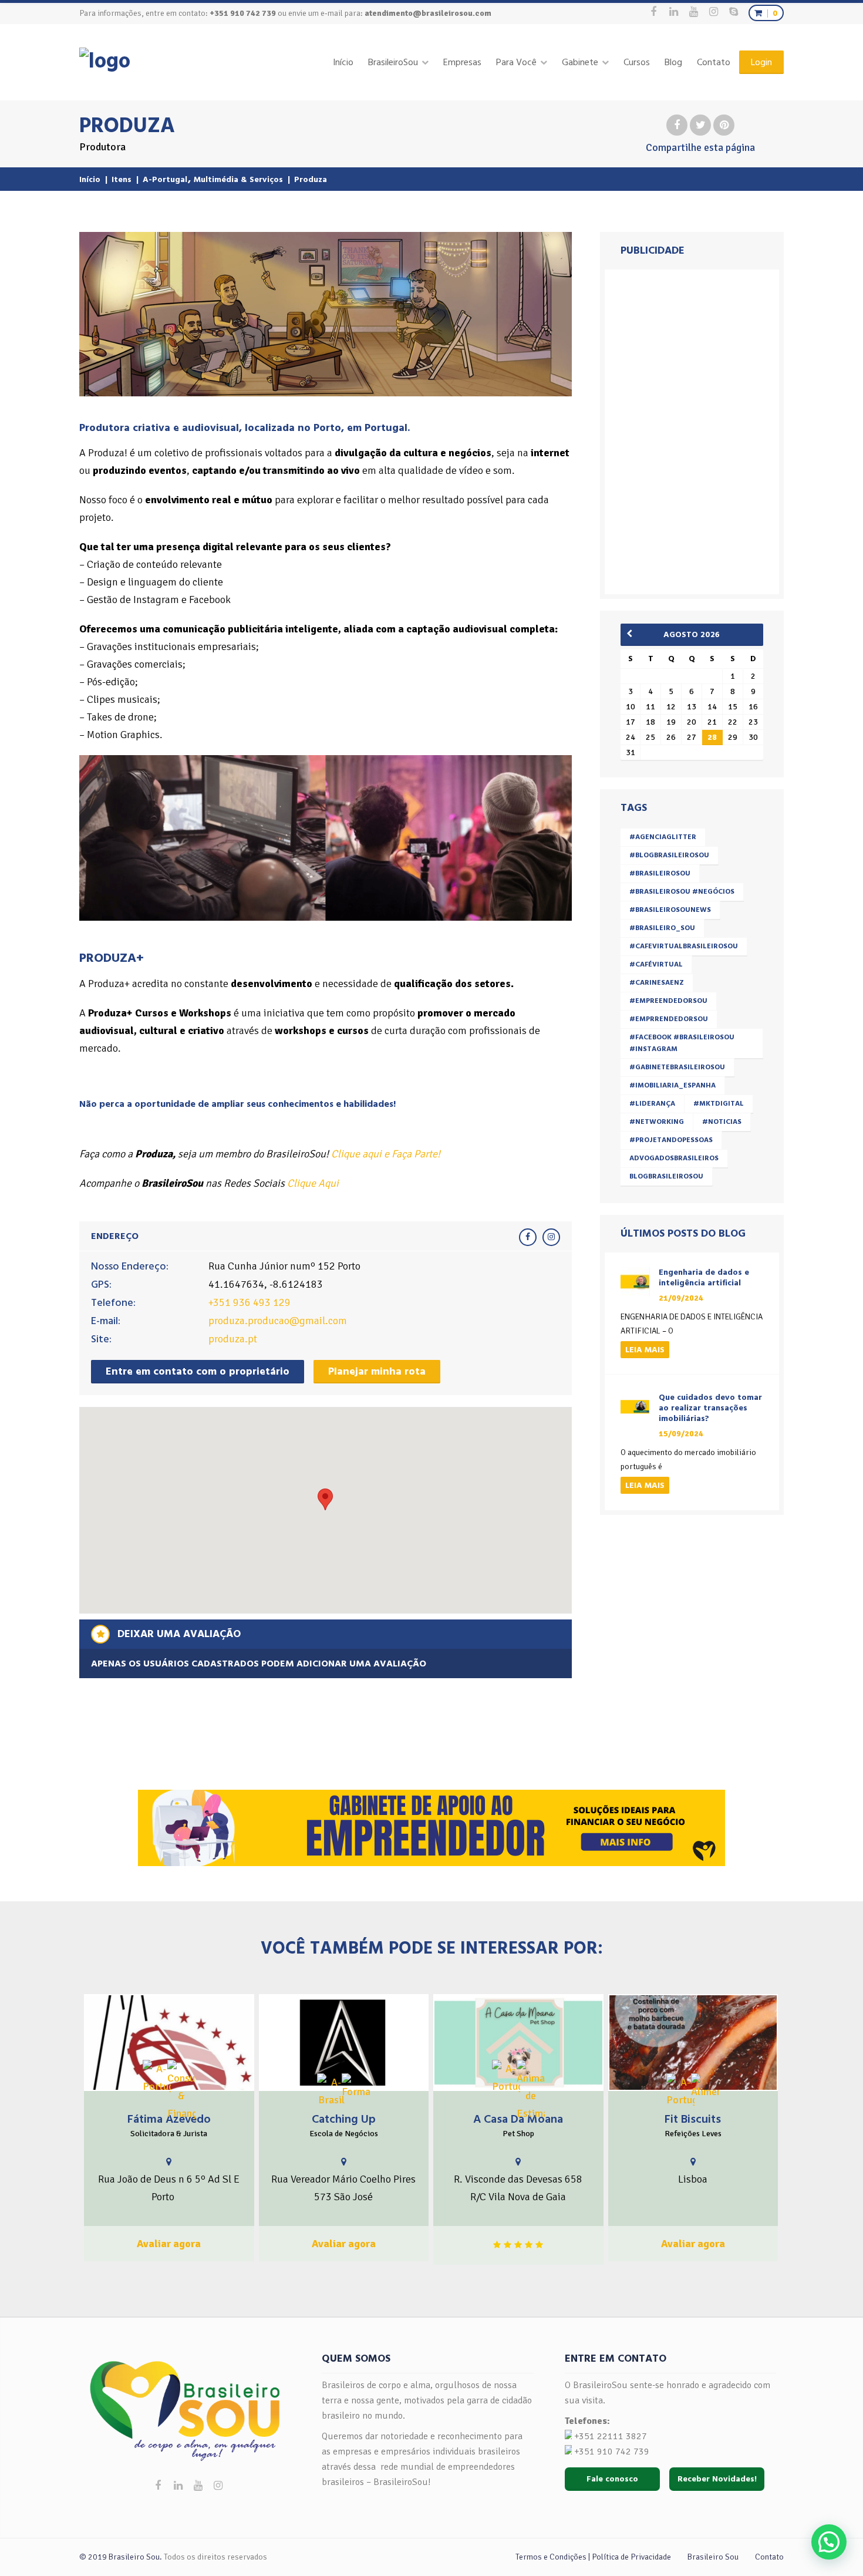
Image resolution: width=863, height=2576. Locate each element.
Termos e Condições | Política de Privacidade (593, 2557)
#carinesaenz (657, 983)
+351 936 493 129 (250, 1302)
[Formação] (356, 2087)
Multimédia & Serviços (238, 179)
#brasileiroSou (660, 873)
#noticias (722, 1122)
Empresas (462, 62)
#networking (657, 1122)
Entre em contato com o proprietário (198, 1371)
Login (761, 62)
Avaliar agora (169, 2244)
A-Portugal (165, 179)
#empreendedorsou (668, 1001)
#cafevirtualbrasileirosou (684, 946)
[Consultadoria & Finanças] (181, 2091)
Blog (673, 62)
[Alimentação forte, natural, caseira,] (693, 2043)
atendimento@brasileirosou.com (428, 13)
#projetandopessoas (671, 1140)
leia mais (645, 1350)
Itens (122, 179)
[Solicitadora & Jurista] (169, 2043)
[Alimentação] (705, 2087)
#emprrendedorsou (669, 1019)
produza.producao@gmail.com (278, 1321)
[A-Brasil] (331, 2091)
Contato (714, 62)
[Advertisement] (694, 429)
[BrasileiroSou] (105, 61)
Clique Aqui (313, 1183)
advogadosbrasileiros (674, 1158)
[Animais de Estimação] (531, 2091)
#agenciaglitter (663, 837)
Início (343, 62)
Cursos (637, 62)
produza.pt (233, 1339)
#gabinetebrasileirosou (677, 1067)
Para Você (516, 62)
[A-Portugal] (157, 2077)
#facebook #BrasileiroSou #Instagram (682, 1043)
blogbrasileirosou (666, 1176)
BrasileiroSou (393, 62)
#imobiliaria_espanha (672, 1085)
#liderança (652, 1104)
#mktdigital (719, 1104)
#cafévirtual (656, 964)
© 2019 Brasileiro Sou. (121, 2557)
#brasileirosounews (670, 910)
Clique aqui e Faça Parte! (386, 1154)
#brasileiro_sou (662, 928)
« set (633, 634)
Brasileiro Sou (713, 2557)
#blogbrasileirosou (669, 855)
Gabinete (580, 62)
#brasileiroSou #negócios (682, 892)
